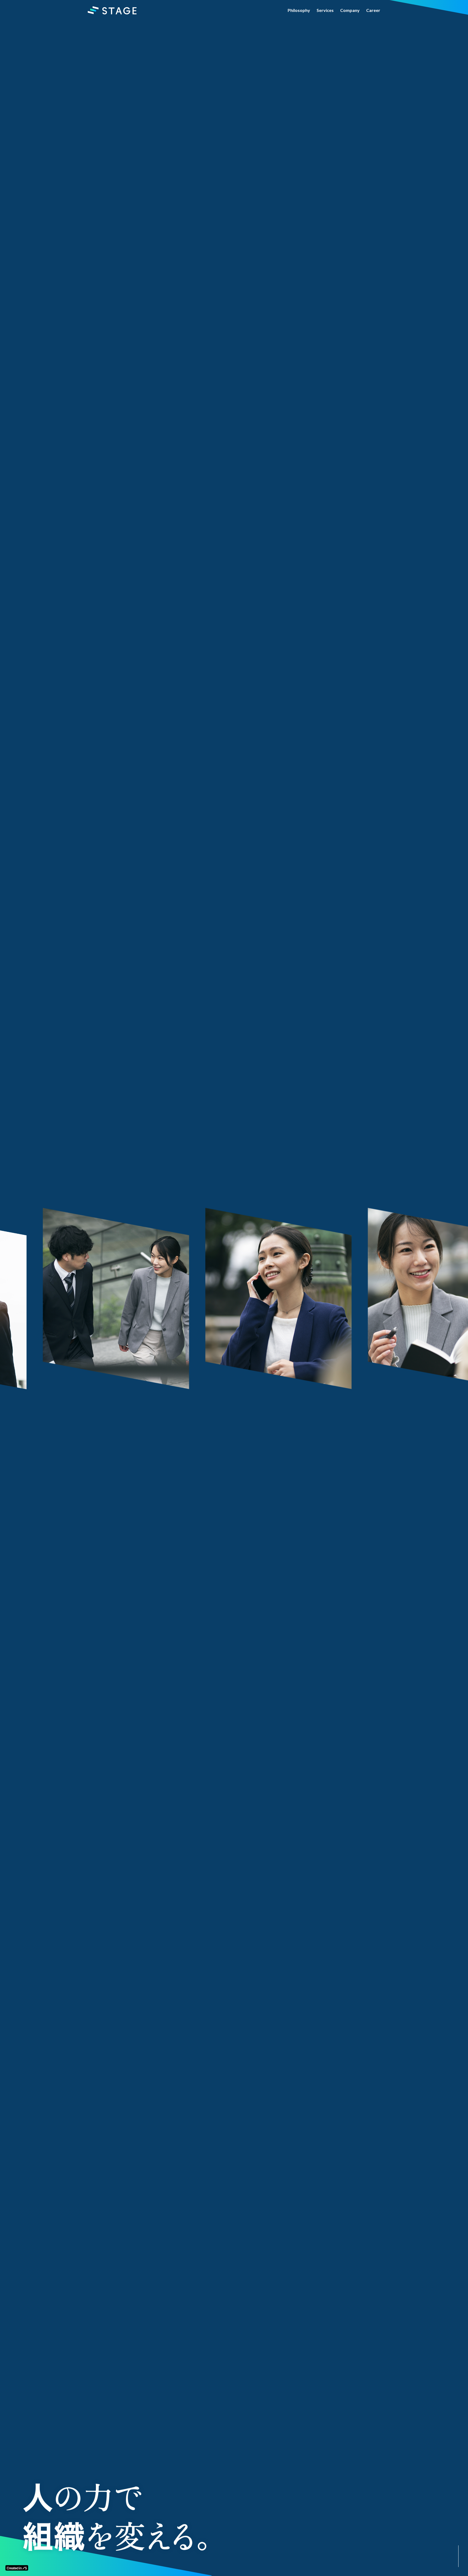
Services (325, 10)
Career (373, 10)
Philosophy (299, 10)
